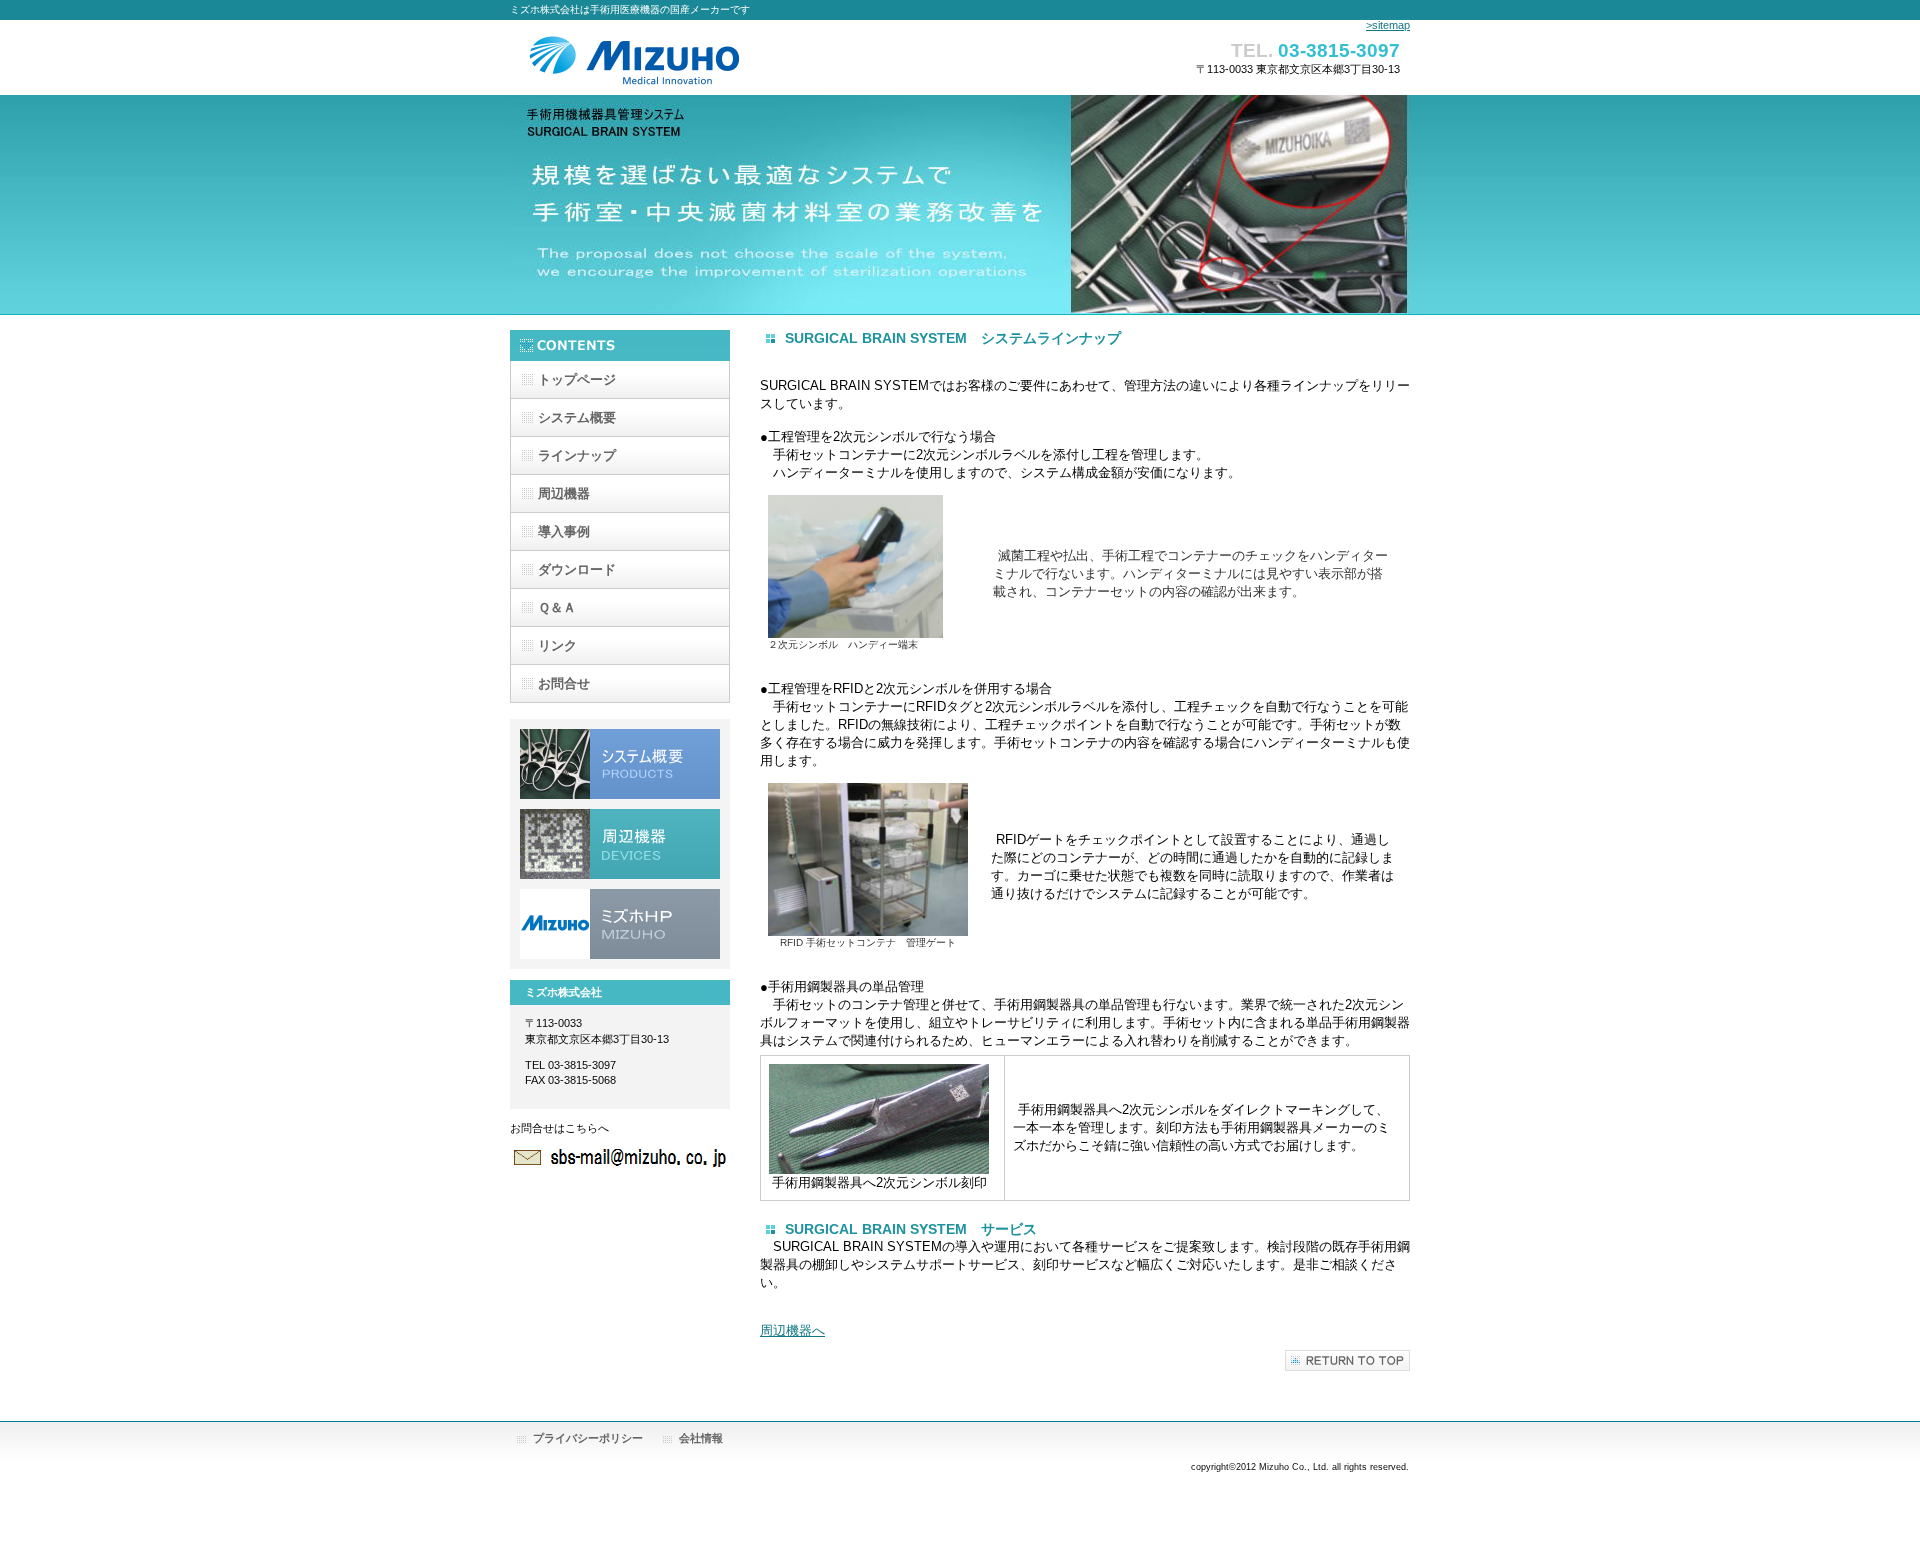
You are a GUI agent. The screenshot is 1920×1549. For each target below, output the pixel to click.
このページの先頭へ (1347, 1360)
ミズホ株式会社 (710, 61)
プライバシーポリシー (588, 1438)
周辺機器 (620, 844)
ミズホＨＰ (620, 924)
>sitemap (1388, 25)
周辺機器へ (792, 1330)
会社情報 (701, 1438)
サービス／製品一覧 (620, 764)
